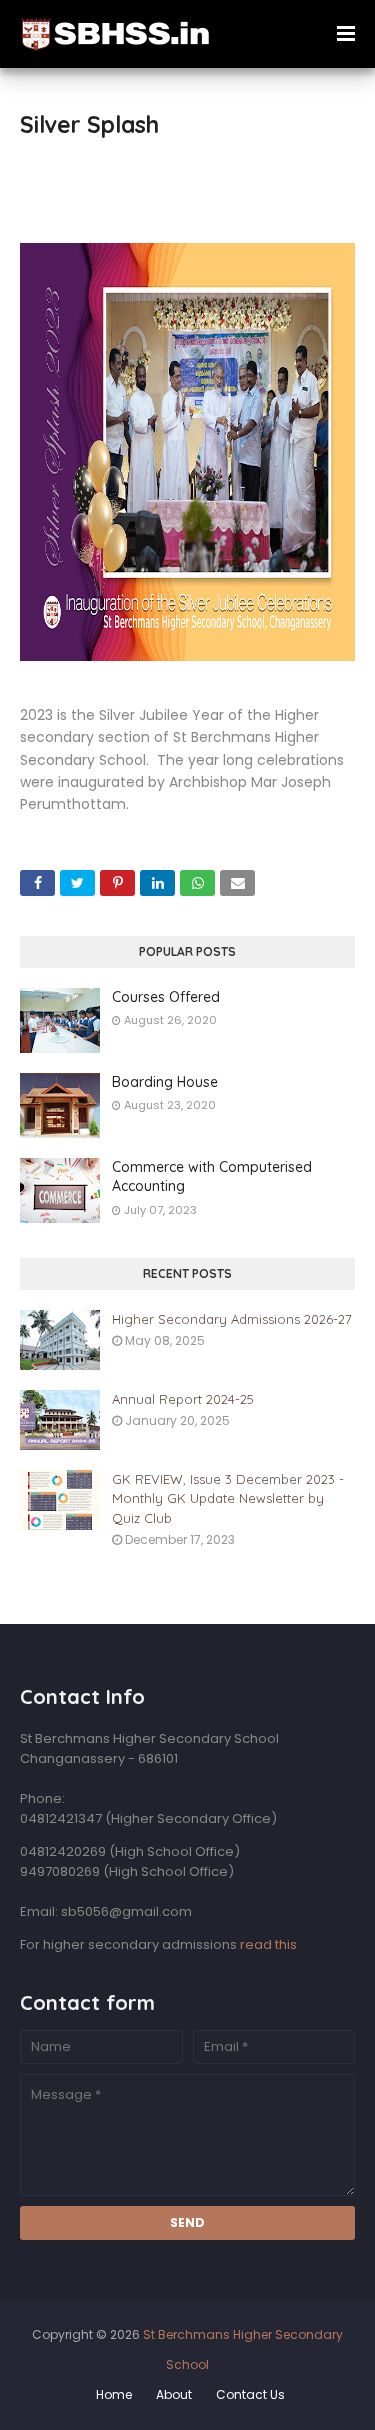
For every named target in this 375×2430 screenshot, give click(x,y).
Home (114, 2394)
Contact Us (250, 2394)
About (174, 2394)
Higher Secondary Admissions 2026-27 (232, 1319)
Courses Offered (166, 997)
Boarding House (165, 1082)
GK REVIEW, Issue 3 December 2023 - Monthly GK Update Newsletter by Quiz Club (228, 1498)
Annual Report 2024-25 (183, 1399)
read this (268, 1944)
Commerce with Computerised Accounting (212, 1177)
